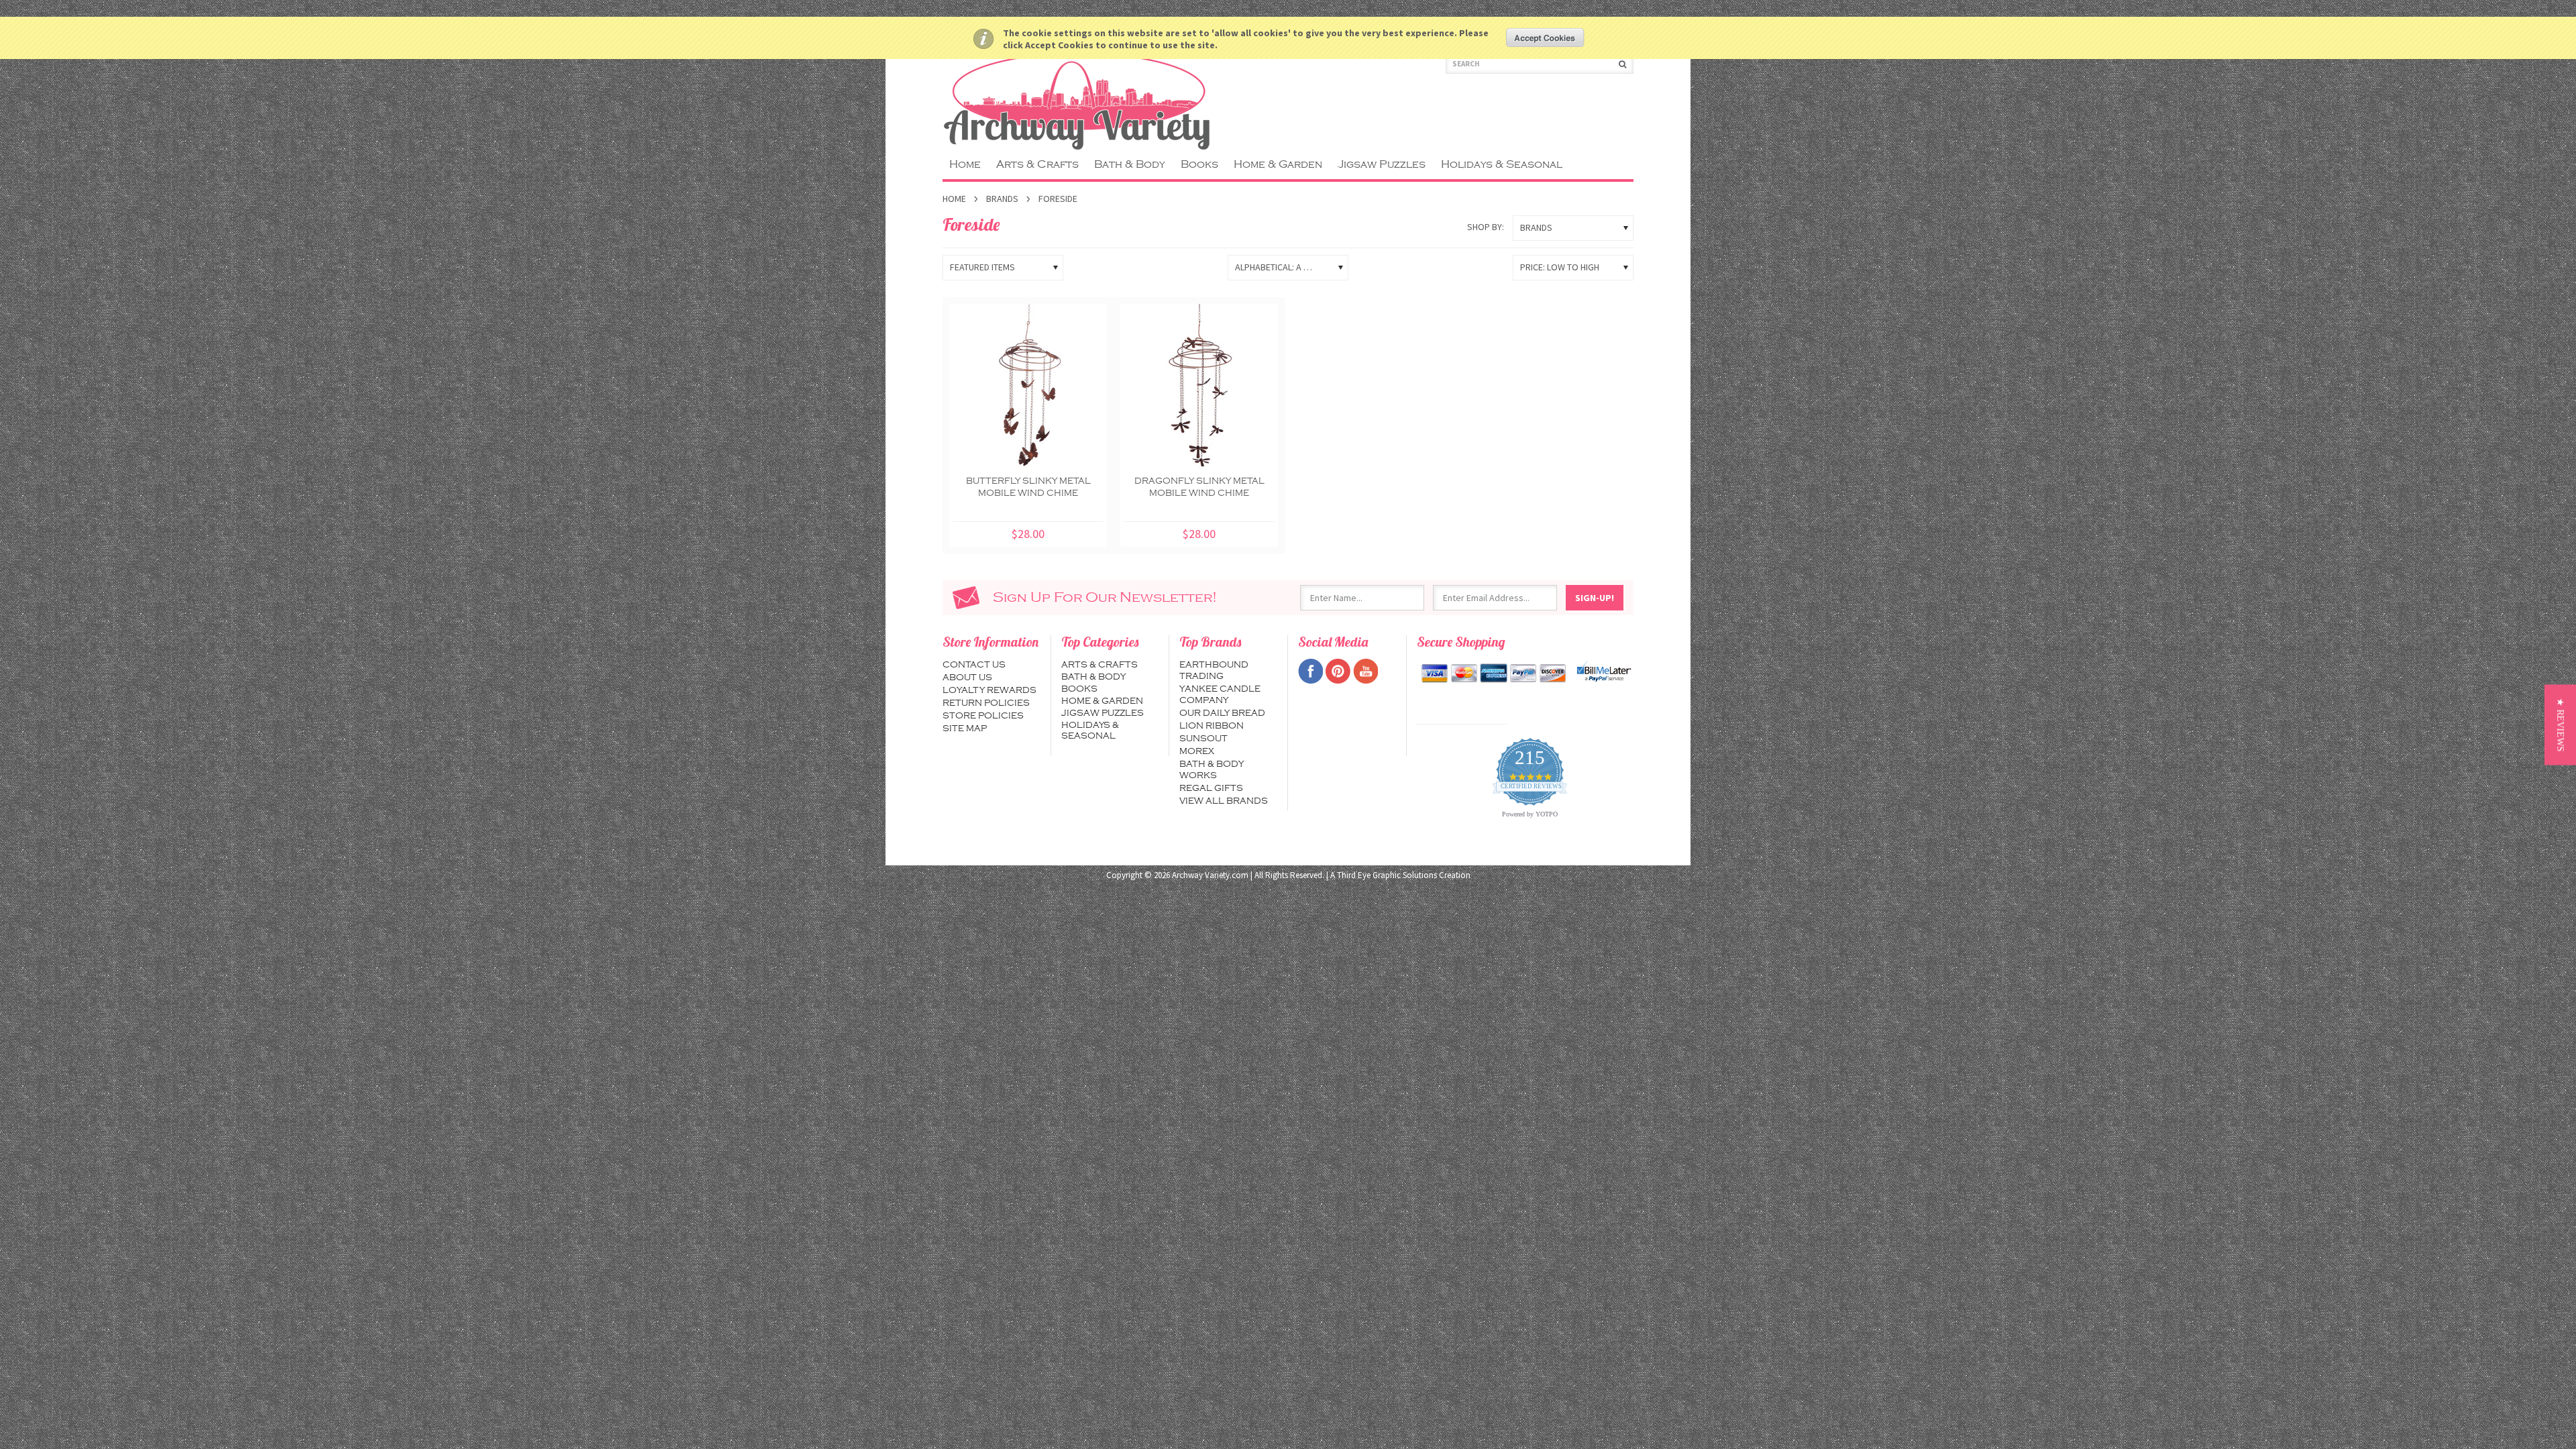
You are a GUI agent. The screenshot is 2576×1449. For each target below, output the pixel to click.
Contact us (974, 665)
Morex (1197, 751)
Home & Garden (1278, 164)
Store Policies (983, 716)
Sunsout (1203, 739)
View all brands (1224, 801)
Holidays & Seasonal (1502, 164)
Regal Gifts (1211, 788)
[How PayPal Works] (1604, 672)
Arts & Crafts (1037, 164)
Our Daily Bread (1222, 713)
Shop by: (1486, 227)
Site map (965, 729)
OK (1545, 38)
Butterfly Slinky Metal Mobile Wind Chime (1028, 487)
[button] (2560, 724)
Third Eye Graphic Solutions (1387, 875)
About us (967, 678)
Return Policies (986, 703)
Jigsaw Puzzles (1382, 164)
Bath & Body (1130, 164)
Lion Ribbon (1212, 726)
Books (1199, 164)
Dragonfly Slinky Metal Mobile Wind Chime (1199, 487)
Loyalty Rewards (989, 690)
